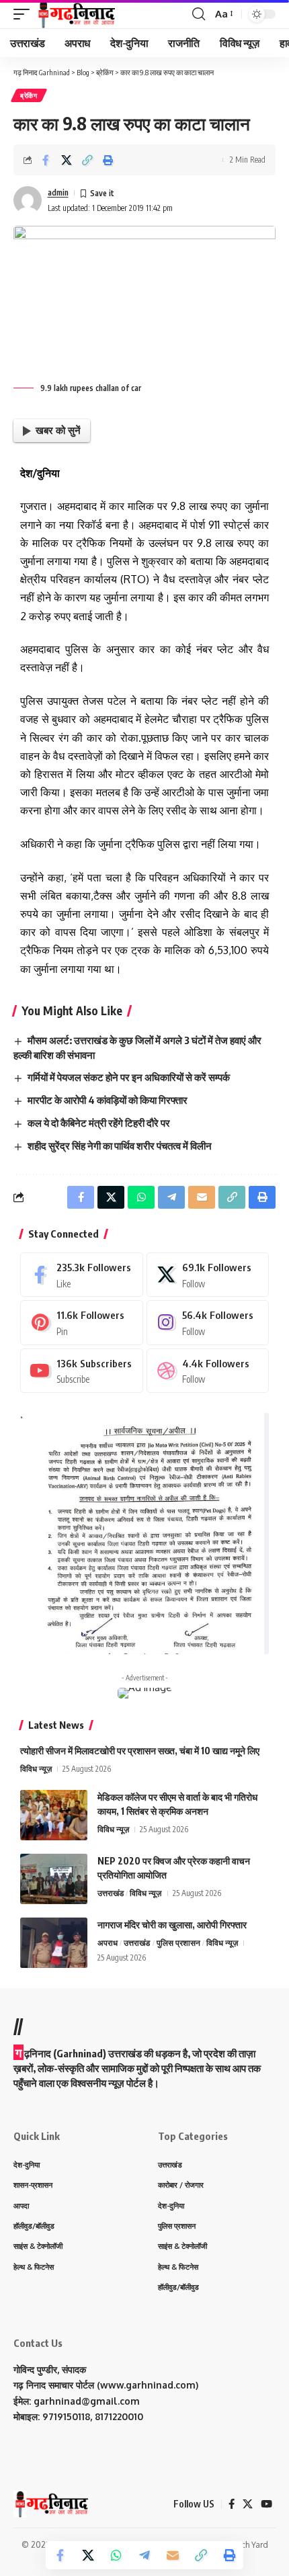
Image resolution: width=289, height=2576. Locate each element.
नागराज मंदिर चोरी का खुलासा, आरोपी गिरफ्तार (172, 1925)
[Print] (108, 160)
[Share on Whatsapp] (116, 2555)
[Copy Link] (87, 160)
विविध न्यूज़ (36, 1769)
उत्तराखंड (111, 1893)
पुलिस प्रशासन (178, 1943)
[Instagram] (208, 1322)
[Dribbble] (208, 1371)
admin (58, 192)
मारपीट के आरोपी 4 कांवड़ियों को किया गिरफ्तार (108, 1100)
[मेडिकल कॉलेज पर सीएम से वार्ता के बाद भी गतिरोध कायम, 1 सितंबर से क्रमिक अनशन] (54, 1815)
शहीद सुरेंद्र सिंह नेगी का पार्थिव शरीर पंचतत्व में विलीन (120, 1146)
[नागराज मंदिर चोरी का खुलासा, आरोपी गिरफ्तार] (54, 1943)
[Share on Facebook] (46, 160)
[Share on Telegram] (144, 2555)
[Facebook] (82, 1275)
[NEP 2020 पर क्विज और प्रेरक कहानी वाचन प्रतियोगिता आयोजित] (54, 1879)
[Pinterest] (82, 1322)
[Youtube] (82, 1371)
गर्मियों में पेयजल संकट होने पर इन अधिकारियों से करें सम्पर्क (129, 1077)
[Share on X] (67, 160)
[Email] (173, 2555)
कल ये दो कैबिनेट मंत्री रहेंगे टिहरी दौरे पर (99, 1123)
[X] (208, 1275)
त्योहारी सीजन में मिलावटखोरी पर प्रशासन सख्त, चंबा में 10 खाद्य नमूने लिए (140, 1751)
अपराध (108, 1943)
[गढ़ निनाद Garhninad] (76, 14)
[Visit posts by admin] (28, 200)
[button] (25, 14)
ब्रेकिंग (29, 95)
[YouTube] (266, 2504)
